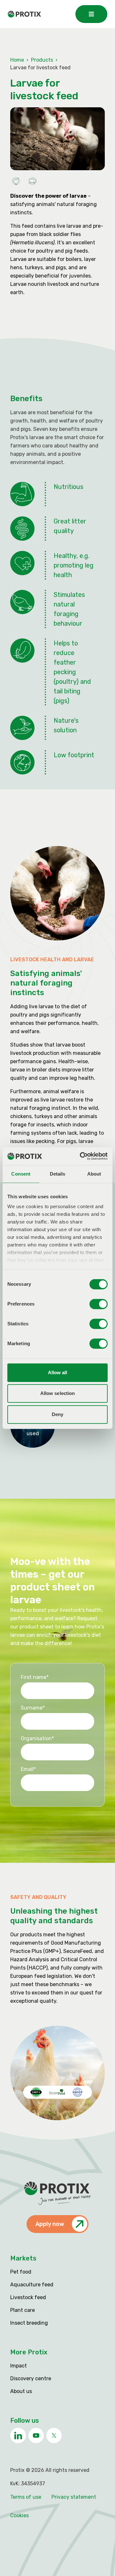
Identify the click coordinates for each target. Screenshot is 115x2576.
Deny (57, 1414)
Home (17, 60)
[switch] (99, 1304)
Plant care (23, 2310)
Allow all (58, 1372)
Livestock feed (28, 2297)
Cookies (19, 2515)
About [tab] (94, 1174)
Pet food (21, 2272)
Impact (19, 2366)
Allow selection (58, 1393)
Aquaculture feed (32, 2285)
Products (42, 60)
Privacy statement (74, 2497)
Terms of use (26, 2497)
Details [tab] (58, 1174)
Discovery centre (31, 2378)
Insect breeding (29, 2323)
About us (21, 2391)
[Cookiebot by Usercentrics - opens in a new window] (81, 1156)
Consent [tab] (21, 1174)
